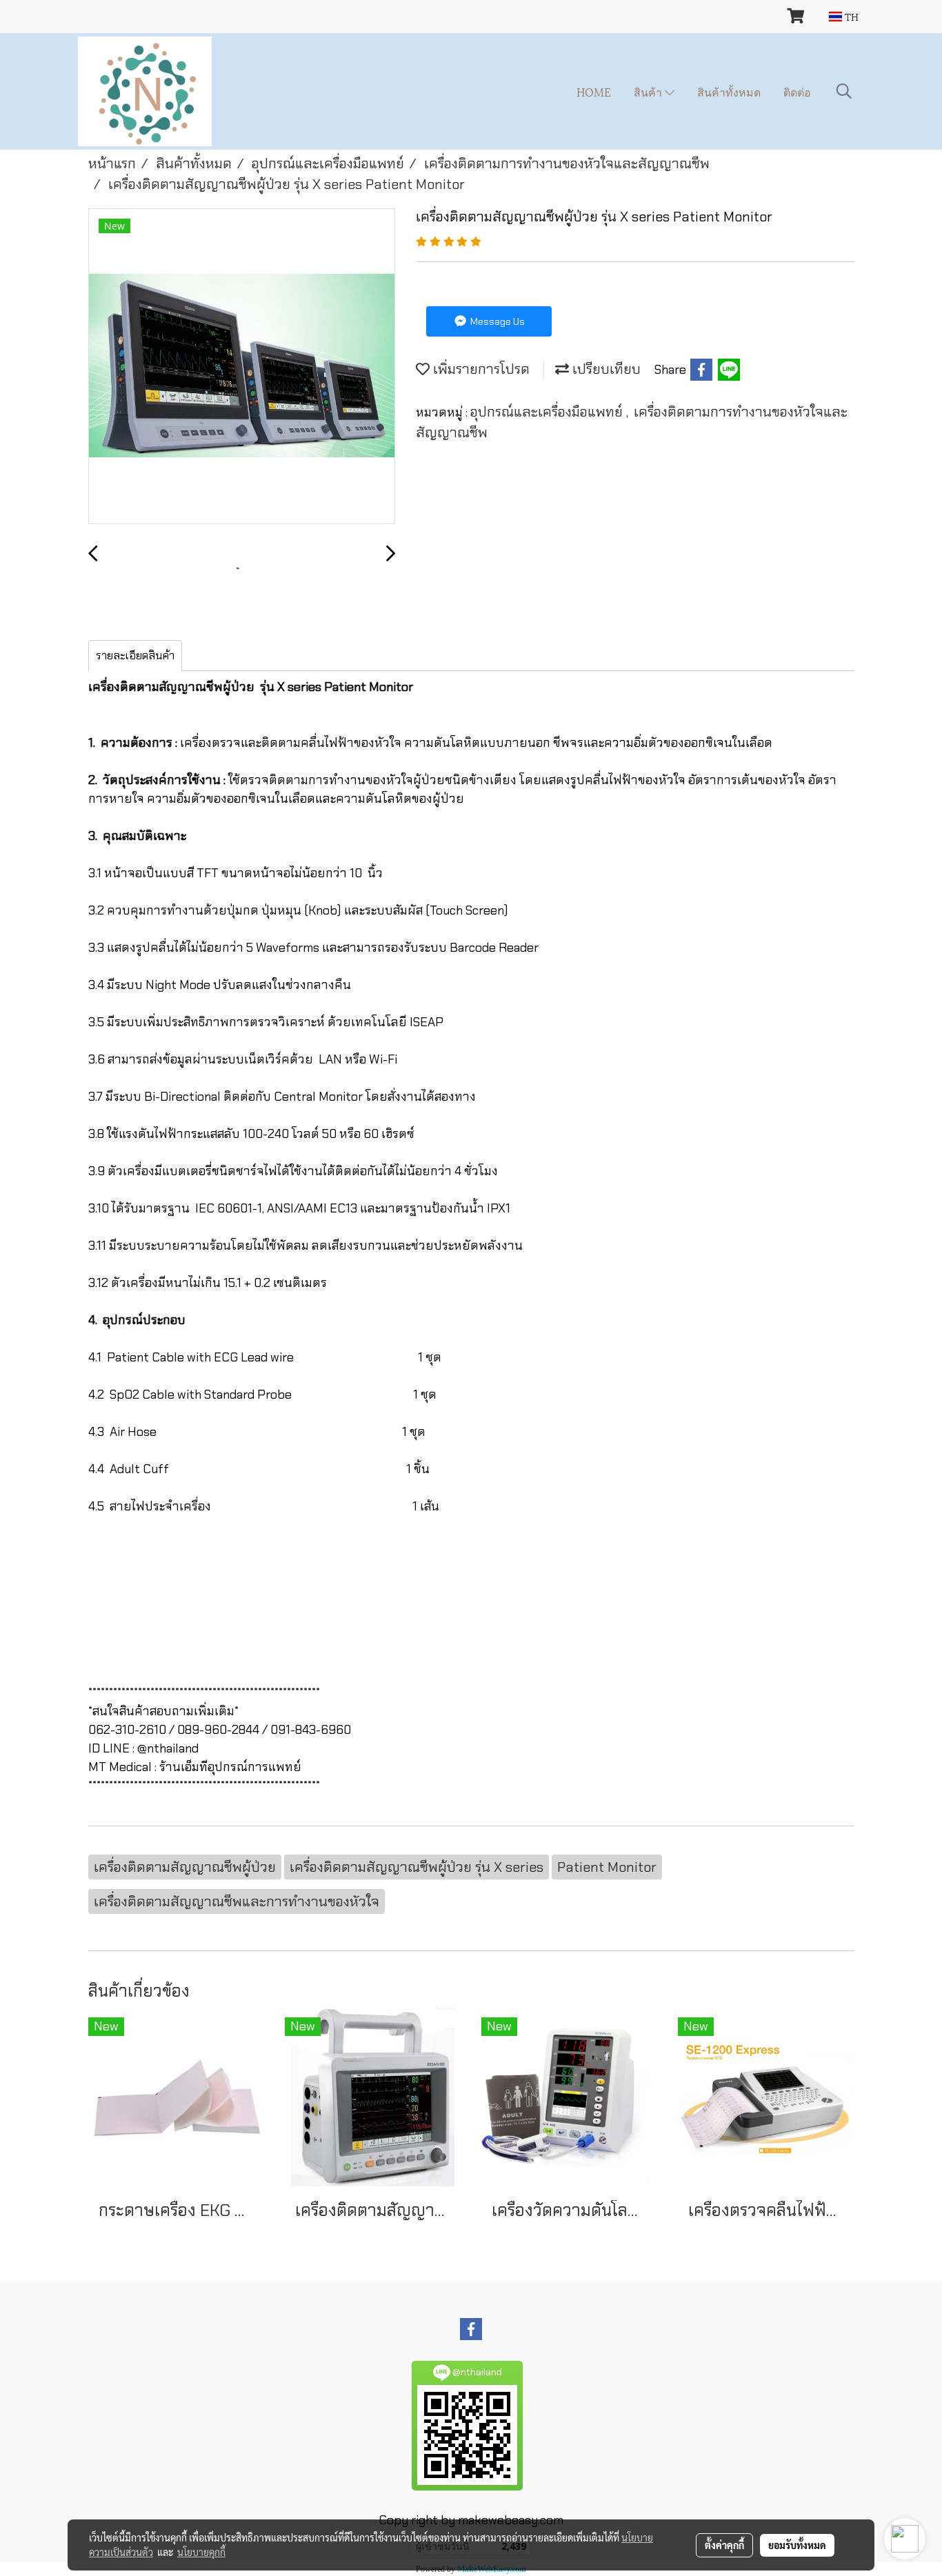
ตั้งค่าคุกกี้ (724, 2545)
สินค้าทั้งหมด (729, 91)
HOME (594, 91)
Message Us (497, 321)
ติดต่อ (797, 91)
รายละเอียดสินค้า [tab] (135, 656)
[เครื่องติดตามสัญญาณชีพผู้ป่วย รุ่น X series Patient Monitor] (242, 367)
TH (850, 16)
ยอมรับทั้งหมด (797, 2545)
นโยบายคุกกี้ (201, 2552)
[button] (844, 91)
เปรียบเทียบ (605, 369)
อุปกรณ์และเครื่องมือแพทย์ (548, 412)
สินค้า (649, 91)
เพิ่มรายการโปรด (480, 369)
